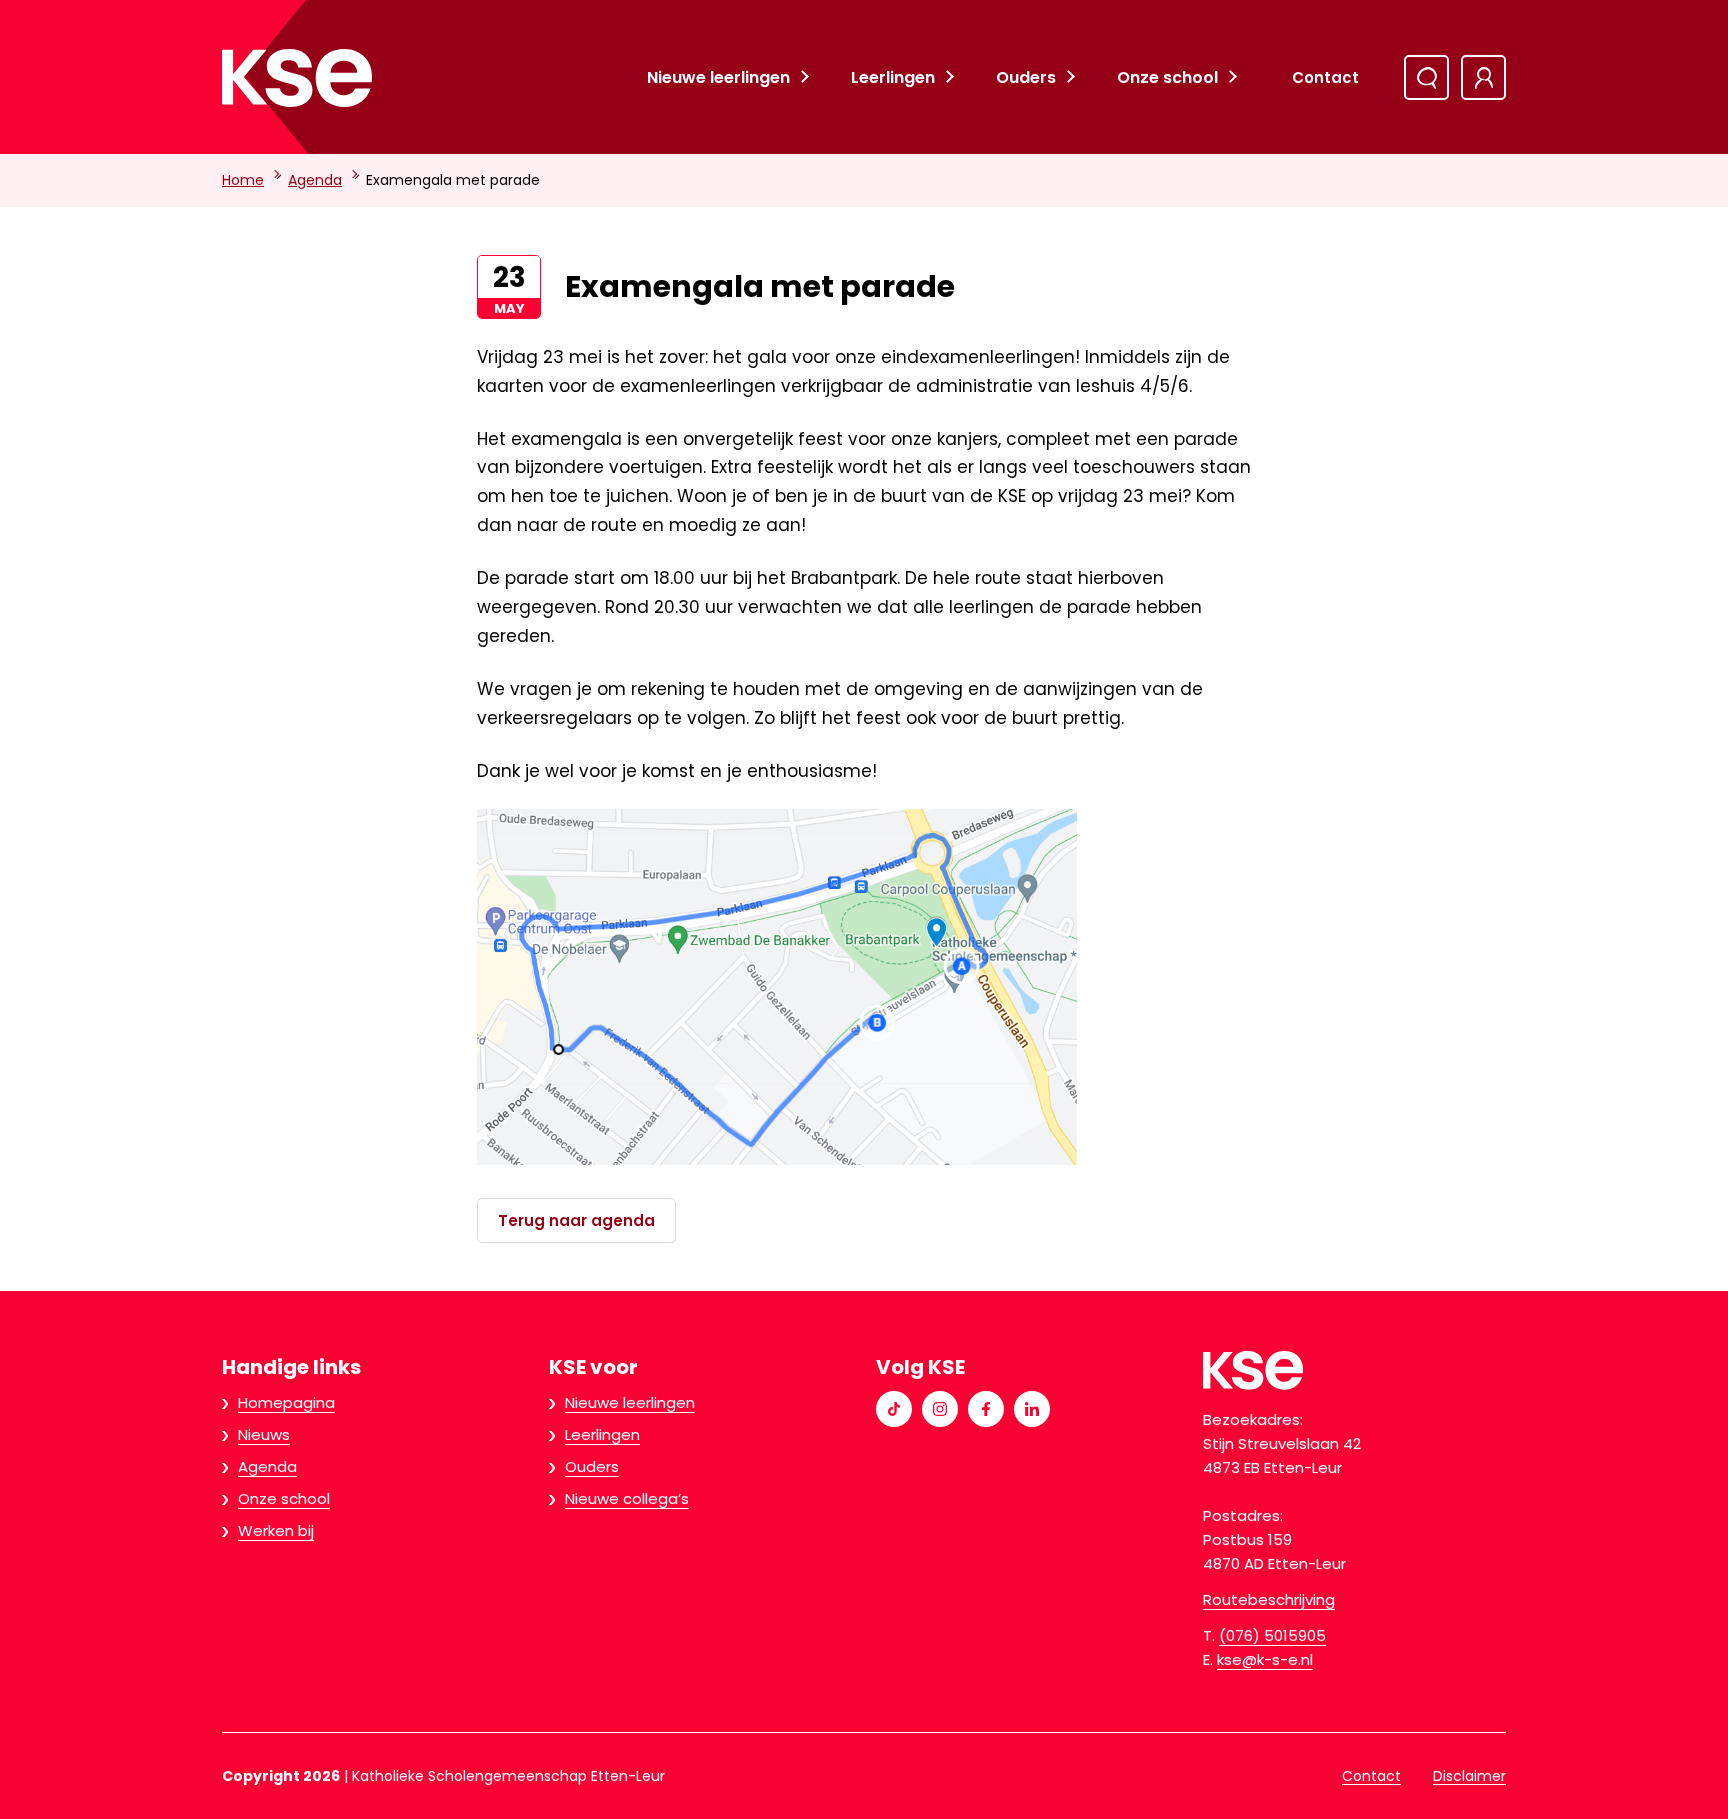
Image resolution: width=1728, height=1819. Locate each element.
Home (243, 180)
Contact (1325, 77)
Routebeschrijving (1269, 1599)
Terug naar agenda (576, 1220)
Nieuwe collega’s (627, 1498)
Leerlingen (893, 77)
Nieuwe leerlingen (718, 77)
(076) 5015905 (1272, 1635)
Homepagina (286, 1402)
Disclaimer (1469, 1776)
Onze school (1167, 77)
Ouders (1026, 77)
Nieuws (264, 1434)
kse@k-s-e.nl (1265, 1659)
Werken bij (276, 1530)
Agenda (315, 180)
